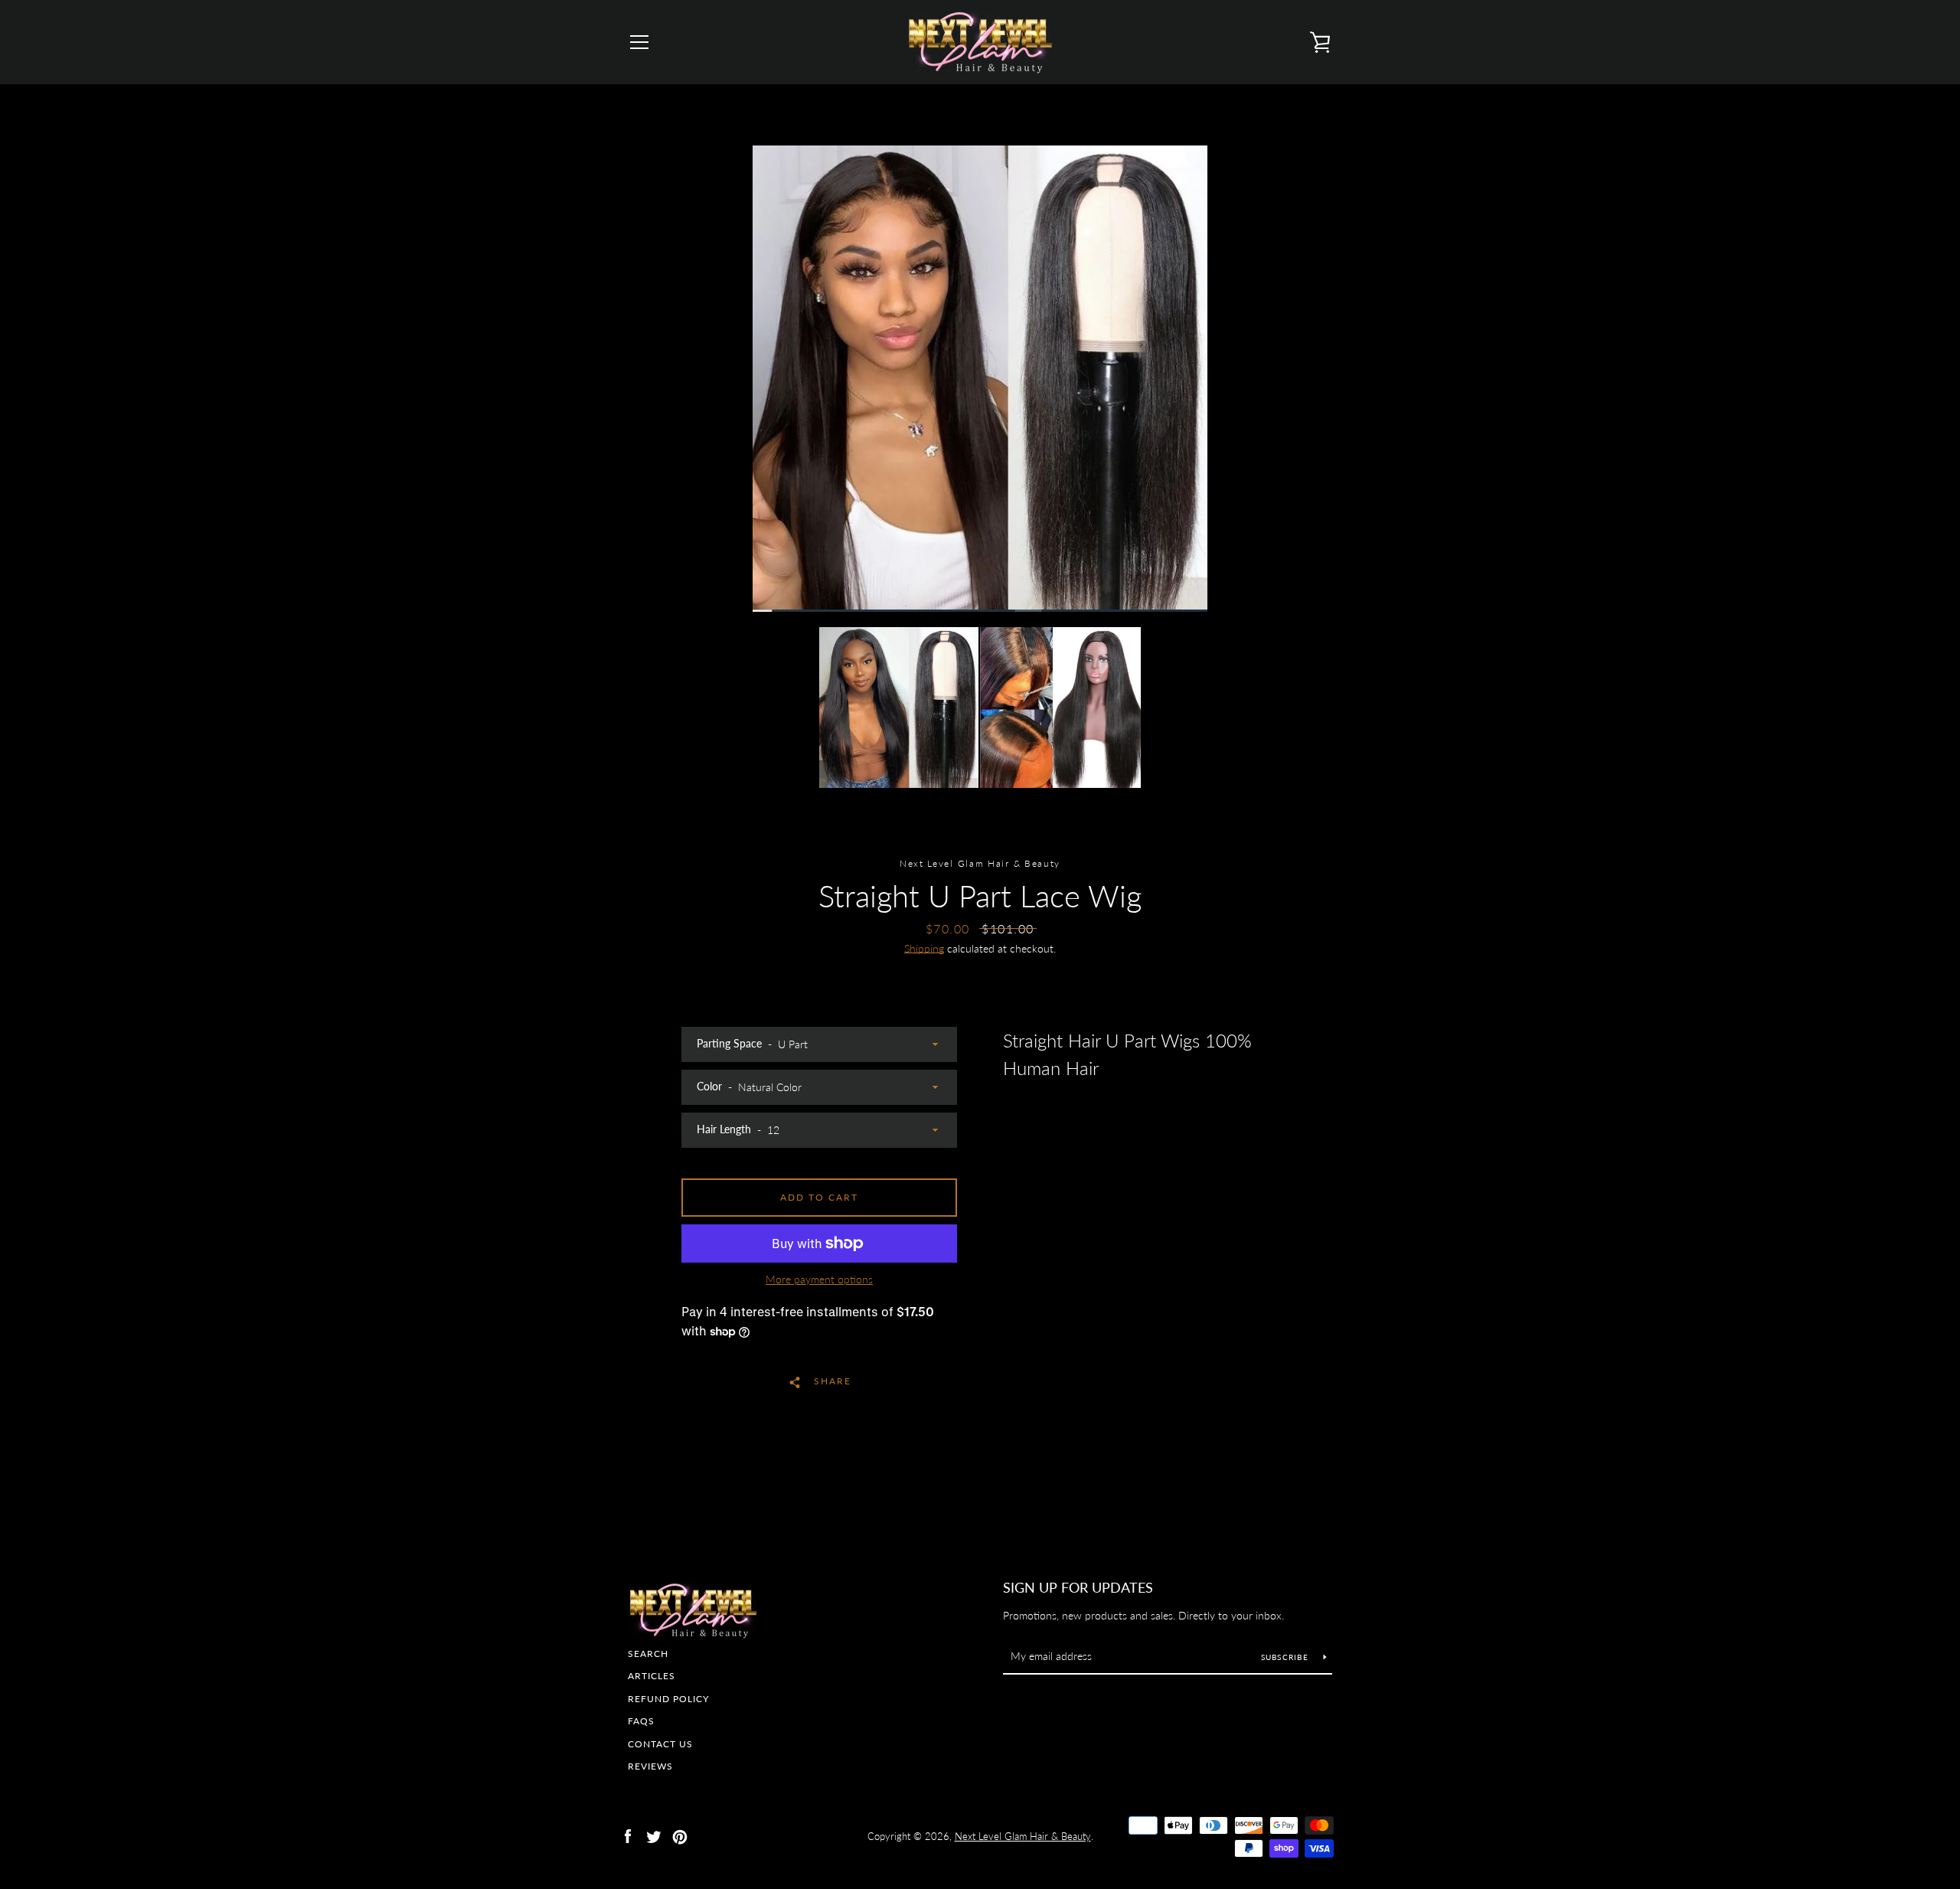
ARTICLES (652, 1676)
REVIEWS (650, 1766)
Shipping (924, 948)
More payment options (819, 1279)
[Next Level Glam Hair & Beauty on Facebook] (628, 1835)
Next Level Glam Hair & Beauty (1023, 1836)
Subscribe (1287, 1657)
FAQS (641, 1721)
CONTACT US (660, 1744)
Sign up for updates (1078, 1587)
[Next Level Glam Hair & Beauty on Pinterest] (680, 1835)
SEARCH (648, 1654)
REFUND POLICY (668, 1699)
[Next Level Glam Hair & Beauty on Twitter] (654, 1835)
